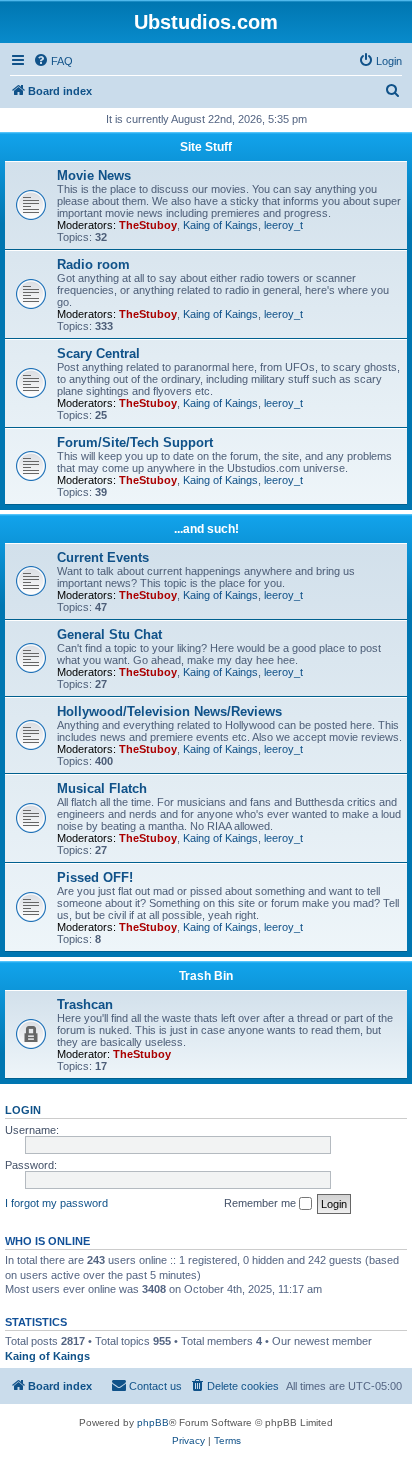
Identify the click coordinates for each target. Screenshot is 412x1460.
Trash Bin (206, 976)
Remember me (261, 1203)
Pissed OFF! (95, 877)
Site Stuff (206, 147)
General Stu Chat (109, 634)
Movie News (94, 175)
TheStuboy (148, 225)
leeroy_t (283, 225)
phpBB (153, 1422)
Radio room (93, 264)
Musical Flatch (102, 788)
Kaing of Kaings (220, 225)
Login (23, 1110)
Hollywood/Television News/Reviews (169, 711)
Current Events (103, 557)
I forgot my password (56, 1203)
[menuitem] (53, 61)
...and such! (206, 529)
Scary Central (98, 353)
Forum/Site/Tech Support (135, 442)
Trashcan (85, 1004)
